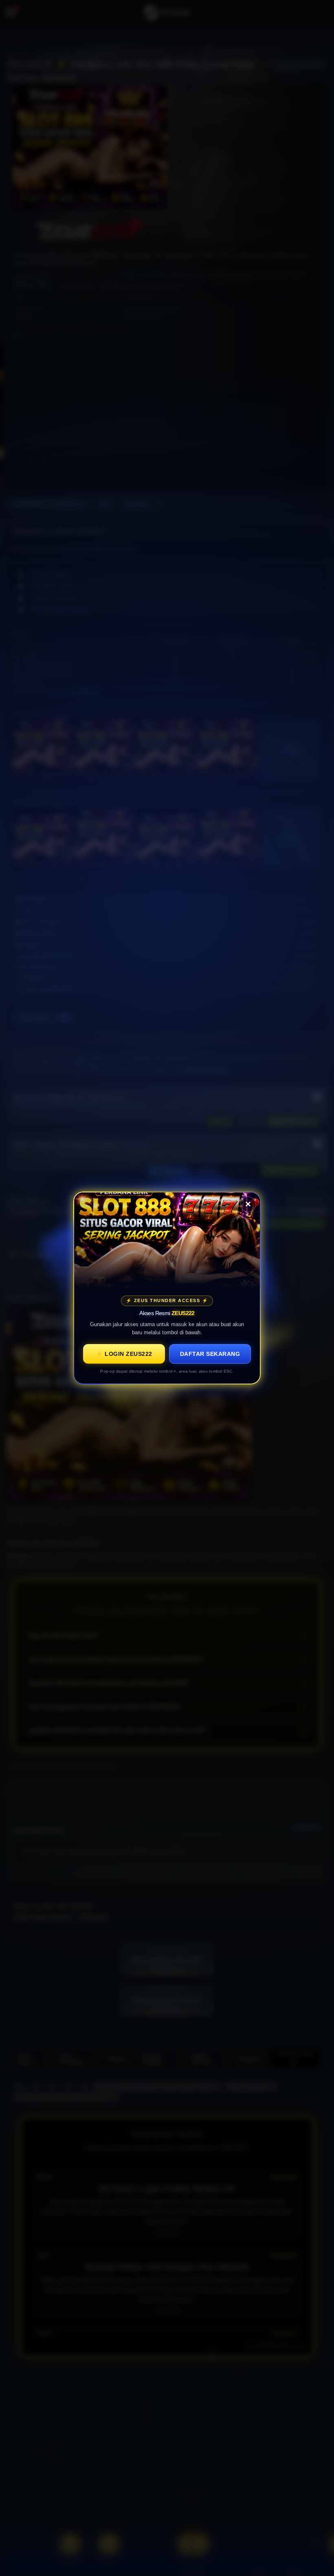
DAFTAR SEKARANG (210, 1354)
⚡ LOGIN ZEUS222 (124, 1354)
